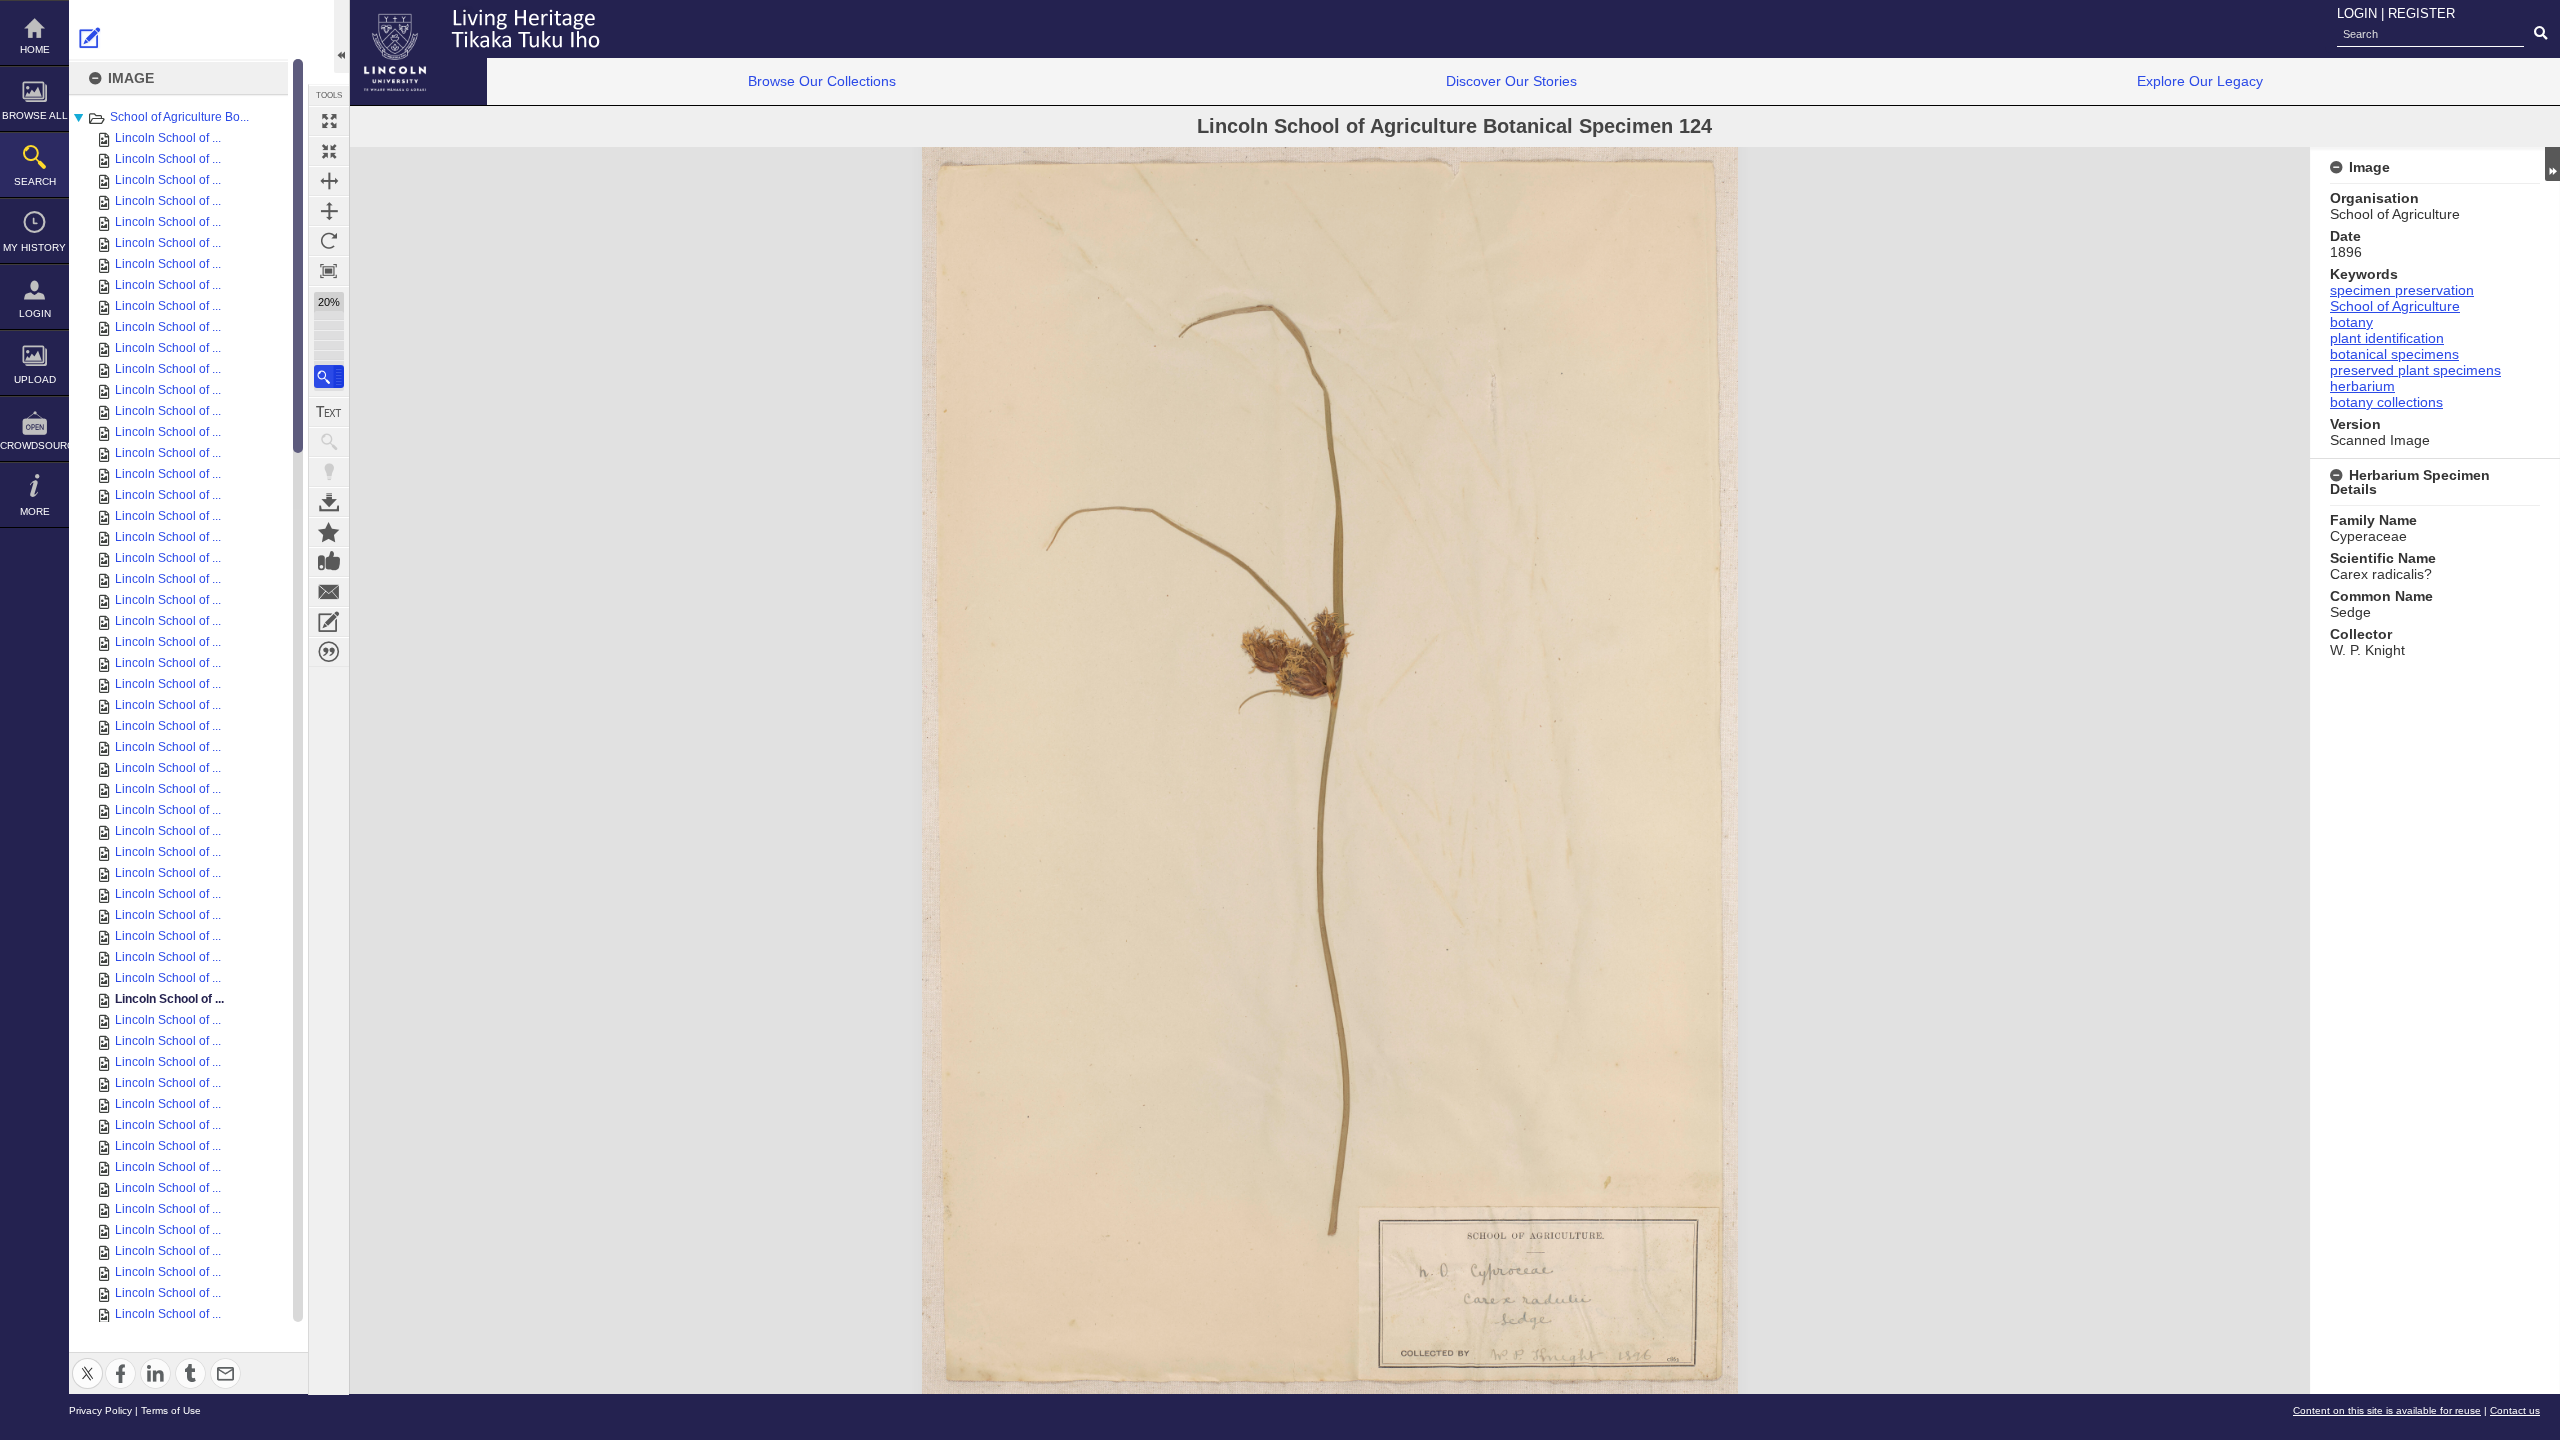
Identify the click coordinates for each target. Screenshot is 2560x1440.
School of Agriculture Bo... (179, 117)
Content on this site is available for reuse (2387, 1410)
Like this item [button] (329, 562)
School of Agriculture (2395, 306)
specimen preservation (2402, 290)
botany (2351, 322)
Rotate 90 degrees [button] (329, 241)
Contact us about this (329, 592)
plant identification (2387, 338)
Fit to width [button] (329, 181)
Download (329, 502)
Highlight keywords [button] (329, 472)
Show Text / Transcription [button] (329, 412)
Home (35, 49)
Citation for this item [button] (329, 652)
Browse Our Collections (822, 81)
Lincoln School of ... (168, 138)
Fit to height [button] (329, 211)
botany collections (2386, 402)
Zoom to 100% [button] (329, 271)
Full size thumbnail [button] (329, 121)
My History (34, 247)
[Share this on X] (87, 1361)
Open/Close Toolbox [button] (341, 36)
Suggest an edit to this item (90, 38)
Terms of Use (171, 1410)
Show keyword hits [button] (329, 442)
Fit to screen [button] (329, 151)
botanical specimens (2394, 354)
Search (35, 181)
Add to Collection (329, 532)
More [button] (35, 511)
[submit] (2540, 34)
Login (35, 313)
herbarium (2362, 386)
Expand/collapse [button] (2552, 164)
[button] (329, 376)
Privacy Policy (100, 1410)
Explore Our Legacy (2200, 81)
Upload (35, 379)
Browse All (35, 115)
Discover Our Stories (1511, 81)
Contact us (2515, 1410)
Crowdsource (34, 445)
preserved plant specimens (2415, 370)
